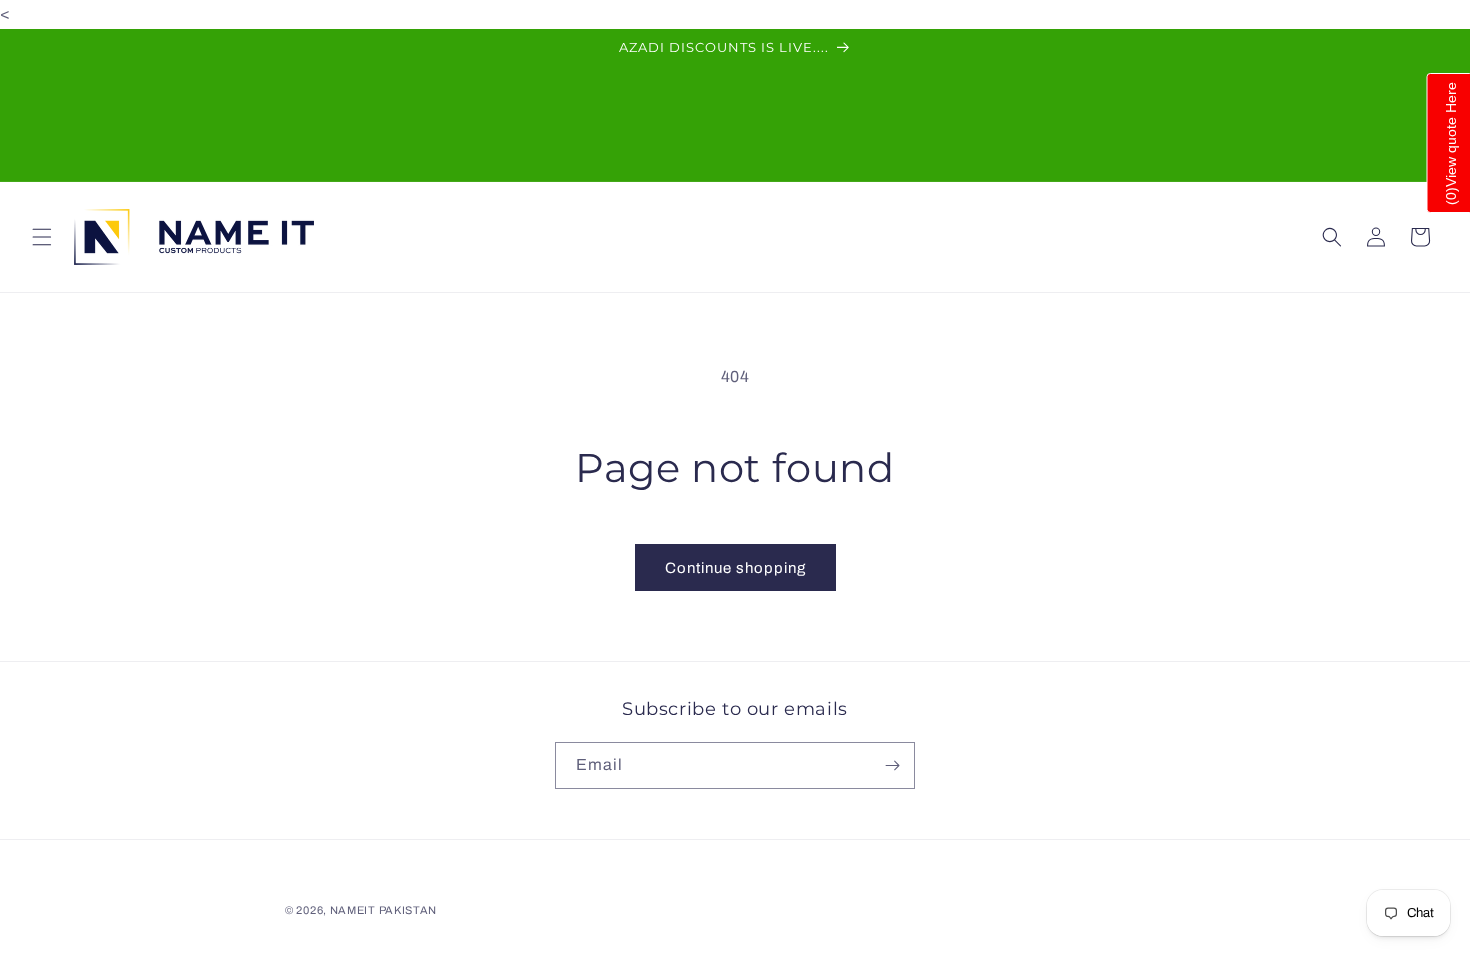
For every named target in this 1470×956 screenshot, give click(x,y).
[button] (42, 237)
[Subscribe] (892, 765)
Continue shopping (735, 568)
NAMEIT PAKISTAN (384, 910)
